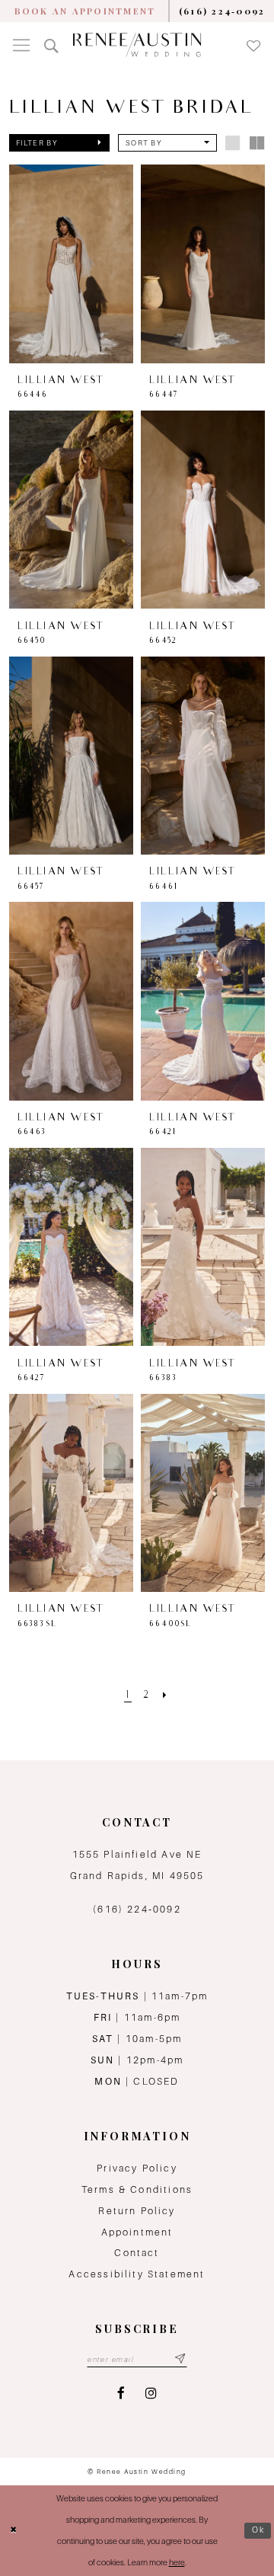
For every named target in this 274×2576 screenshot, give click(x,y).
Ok (259, 2530)
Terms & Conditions (137, 2189)
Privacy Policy (137, 2168)
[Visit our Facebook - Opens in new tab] (121, 2393)
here (177, 2562)
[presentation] (72, 264)
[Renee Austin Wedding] (137, 45)
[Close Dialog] (14, 2530)
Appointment (137, 2232)
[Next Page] (165, 1696)
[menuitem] (85, 11)
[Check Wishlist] (253, 45)
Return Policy (137, 2211)
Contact (137, 2253)
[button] (22, 45)
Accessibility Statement (137, 2274)
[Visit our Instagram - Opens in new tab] (151, 2393)
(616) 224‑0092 (137, 1909)
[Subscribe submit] (180, 2359)
